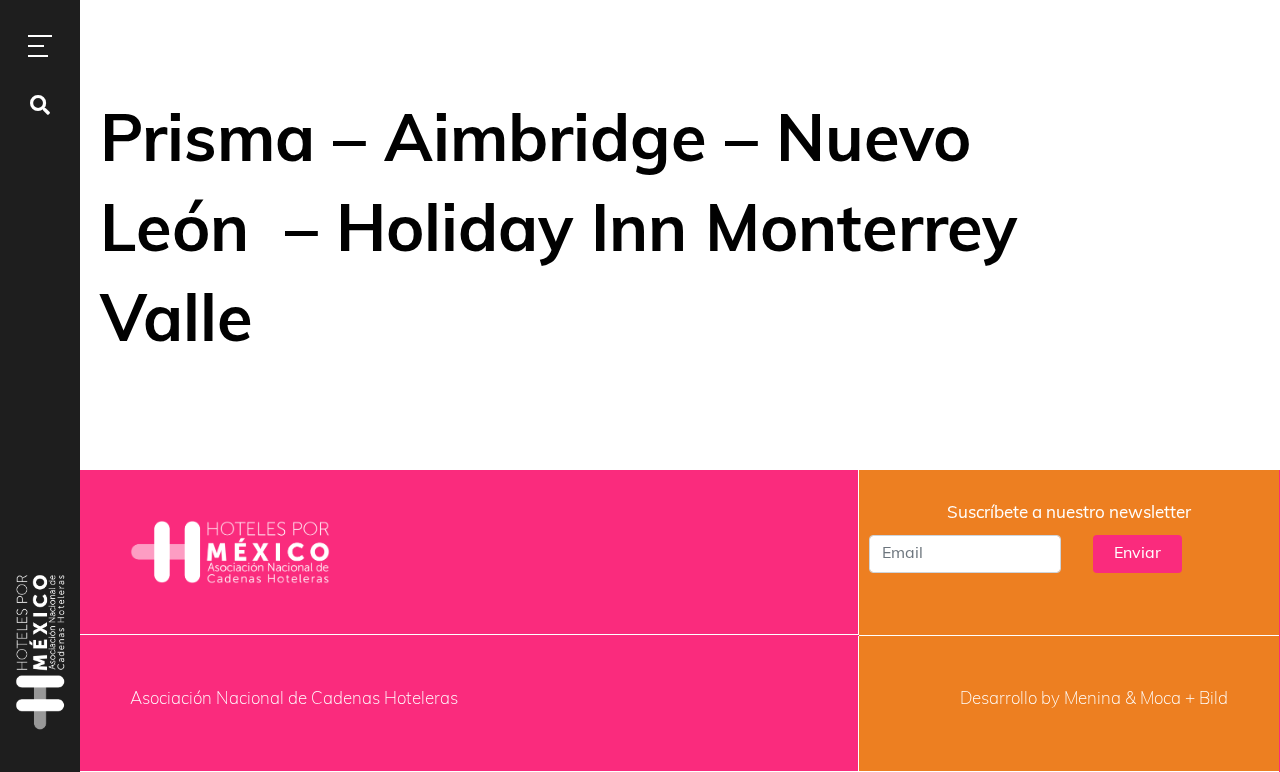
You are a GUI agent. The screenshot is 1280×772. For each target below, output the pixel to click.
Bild (1213, 699)
